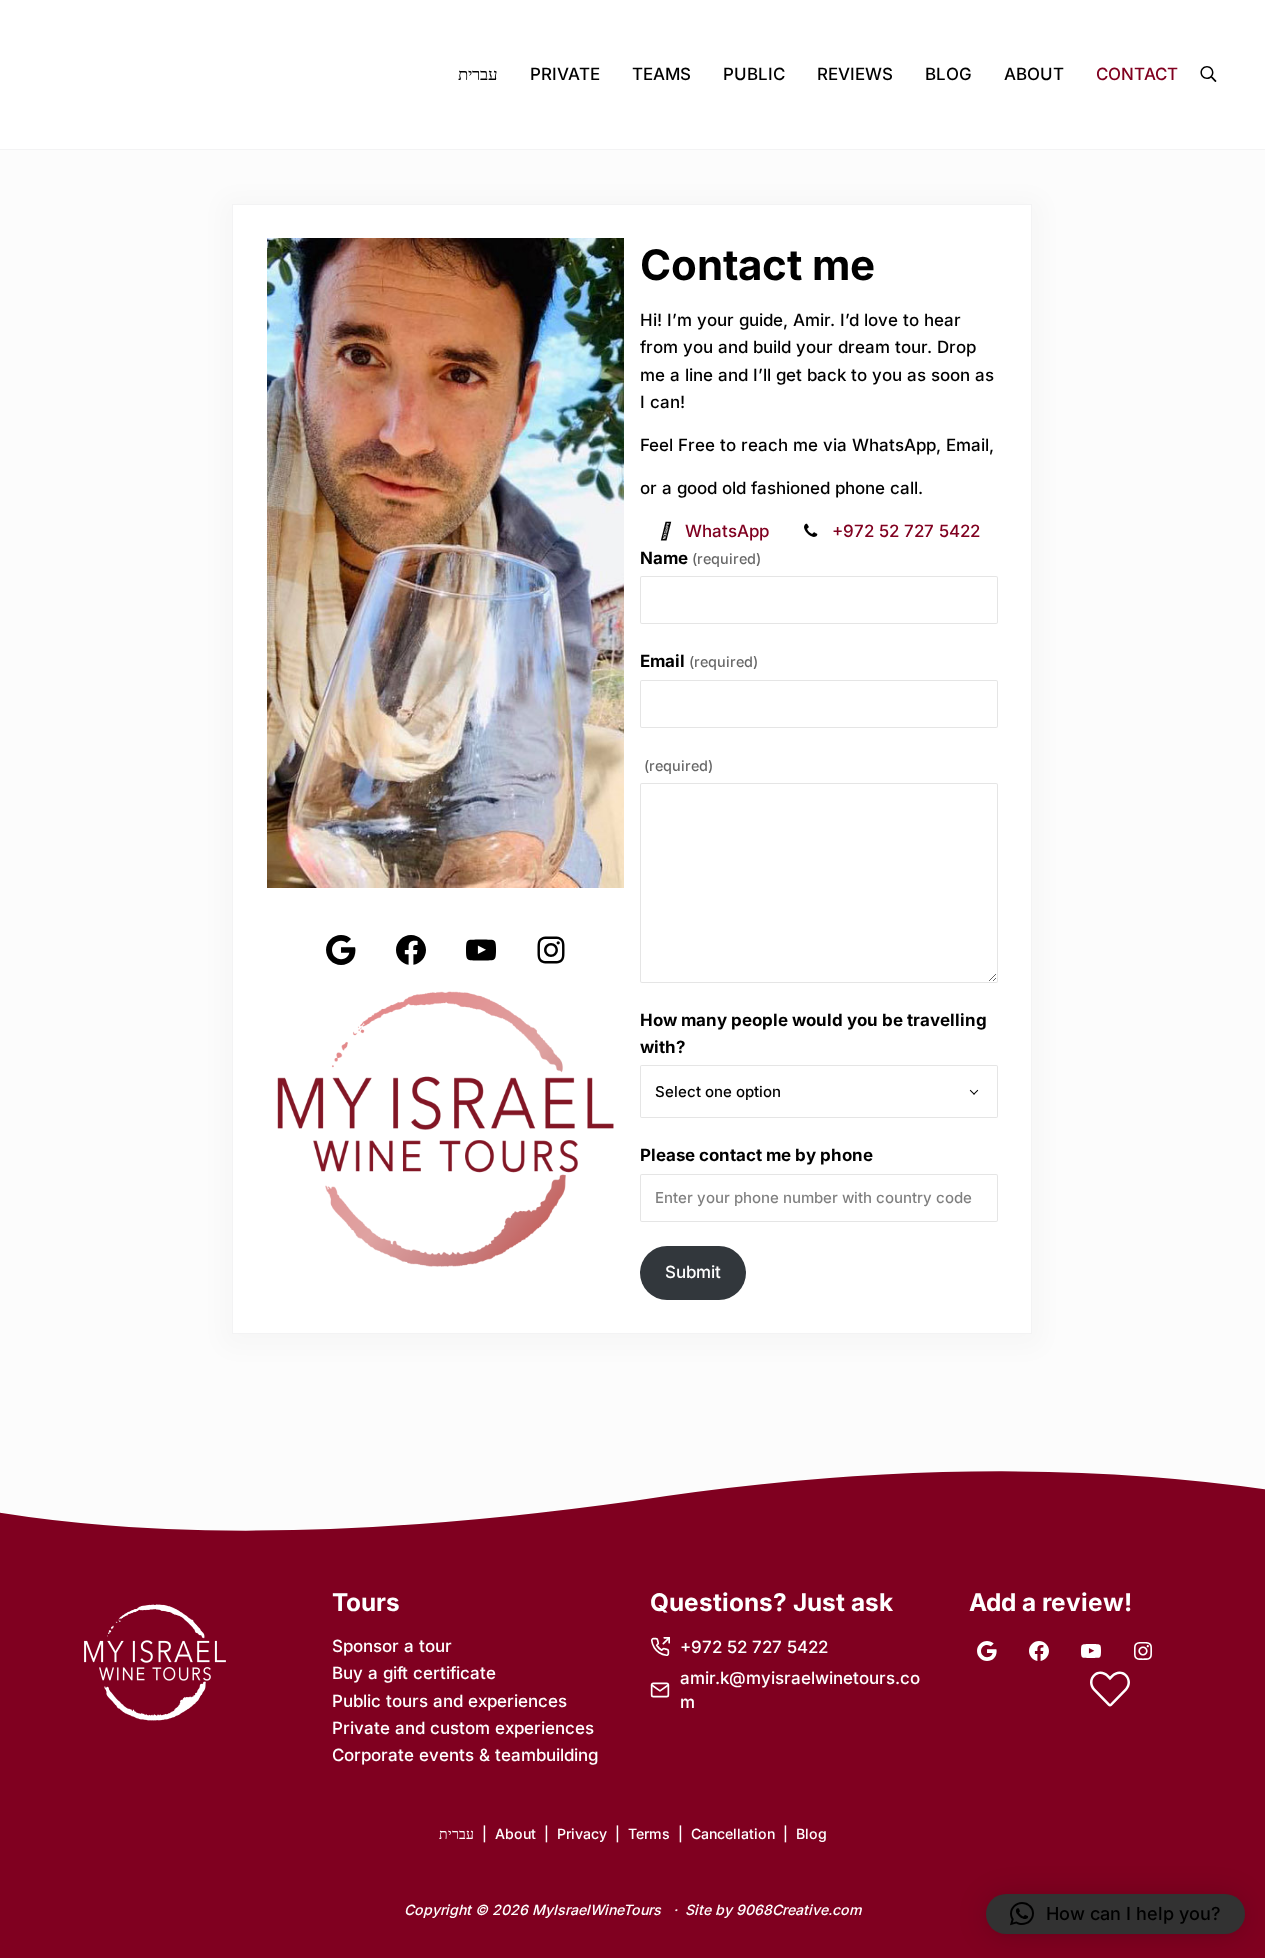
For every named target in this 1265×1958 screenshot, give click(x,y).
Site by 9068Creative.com (773, 1909)
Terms (649, 1833)
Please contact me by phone (756, 1155)
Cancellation (733, 1833)
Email (699, 661)
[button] (1115, 1914)
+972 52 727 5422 (903, 531)
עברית (456, 1833)
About (515, 1833)
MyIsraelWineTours (596, 1909)
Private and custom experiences (463, 1728)
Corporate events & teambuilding (465, 1755)
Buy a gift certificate (414, 1673)
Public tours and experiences (449, 1701)
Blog (811, 1833)
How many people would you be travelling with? (813, 1033)
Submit (693, 1272)
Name (700, 558)
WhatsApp (727, 531)
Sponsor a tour (392, 1646)
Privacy (582, 1833)
